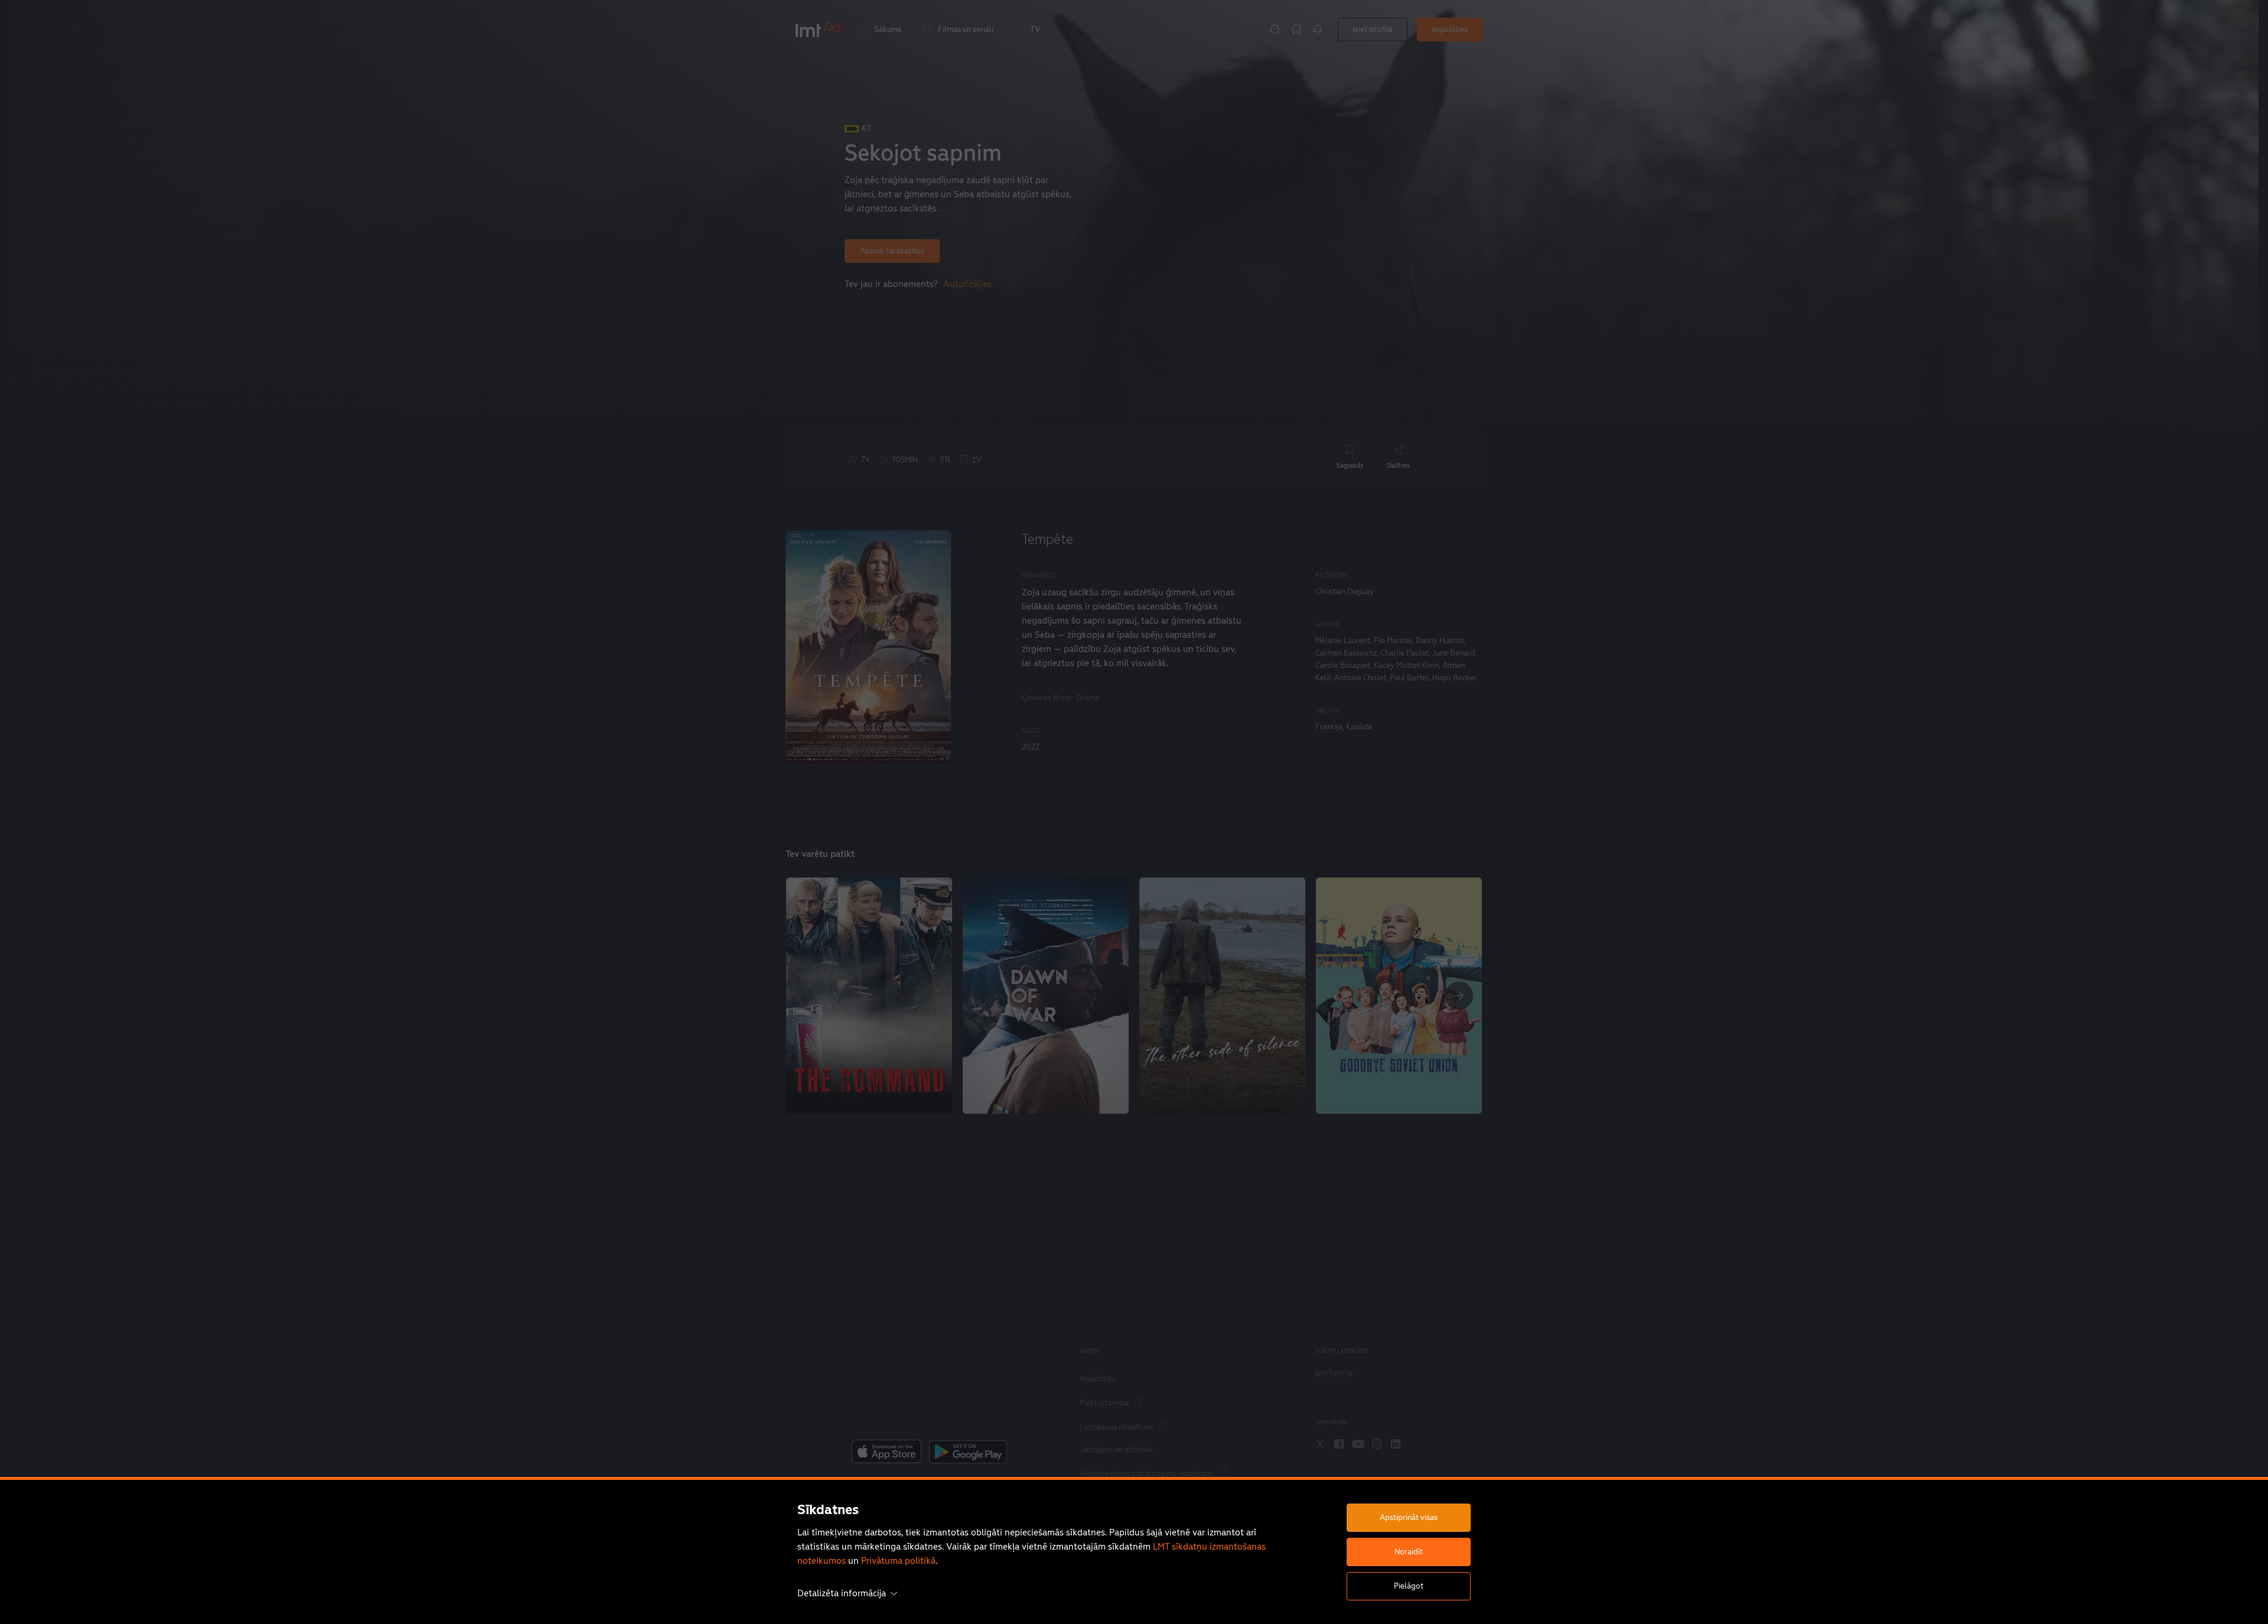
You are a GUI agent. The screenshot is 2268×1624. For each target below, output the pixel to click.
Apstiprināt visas (1409, 1517)
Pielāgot (1409, 1586)
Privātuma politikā (898, 1561)
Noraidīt (1409, 1552)
